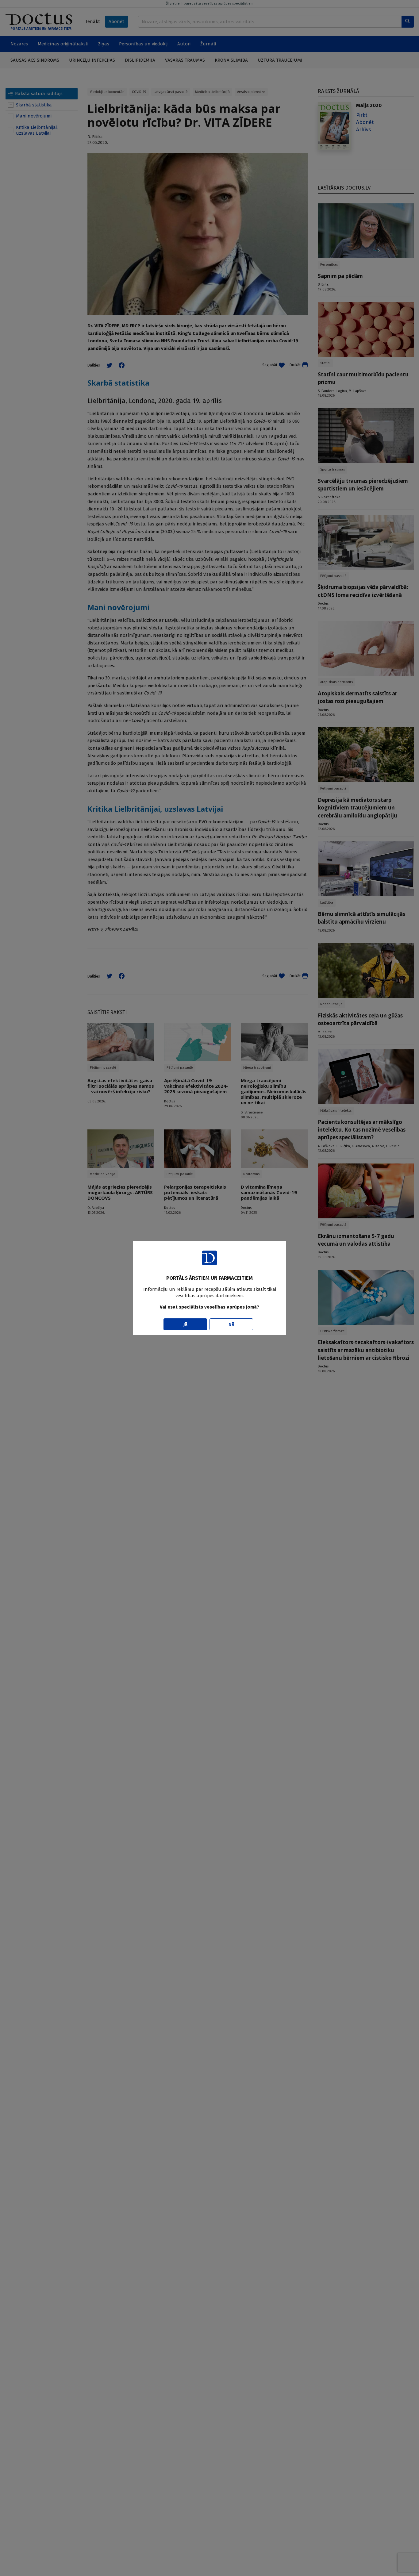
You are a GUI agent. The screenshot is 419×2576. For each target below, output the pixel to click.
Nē (231, 1324)
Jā (185, 1324)
